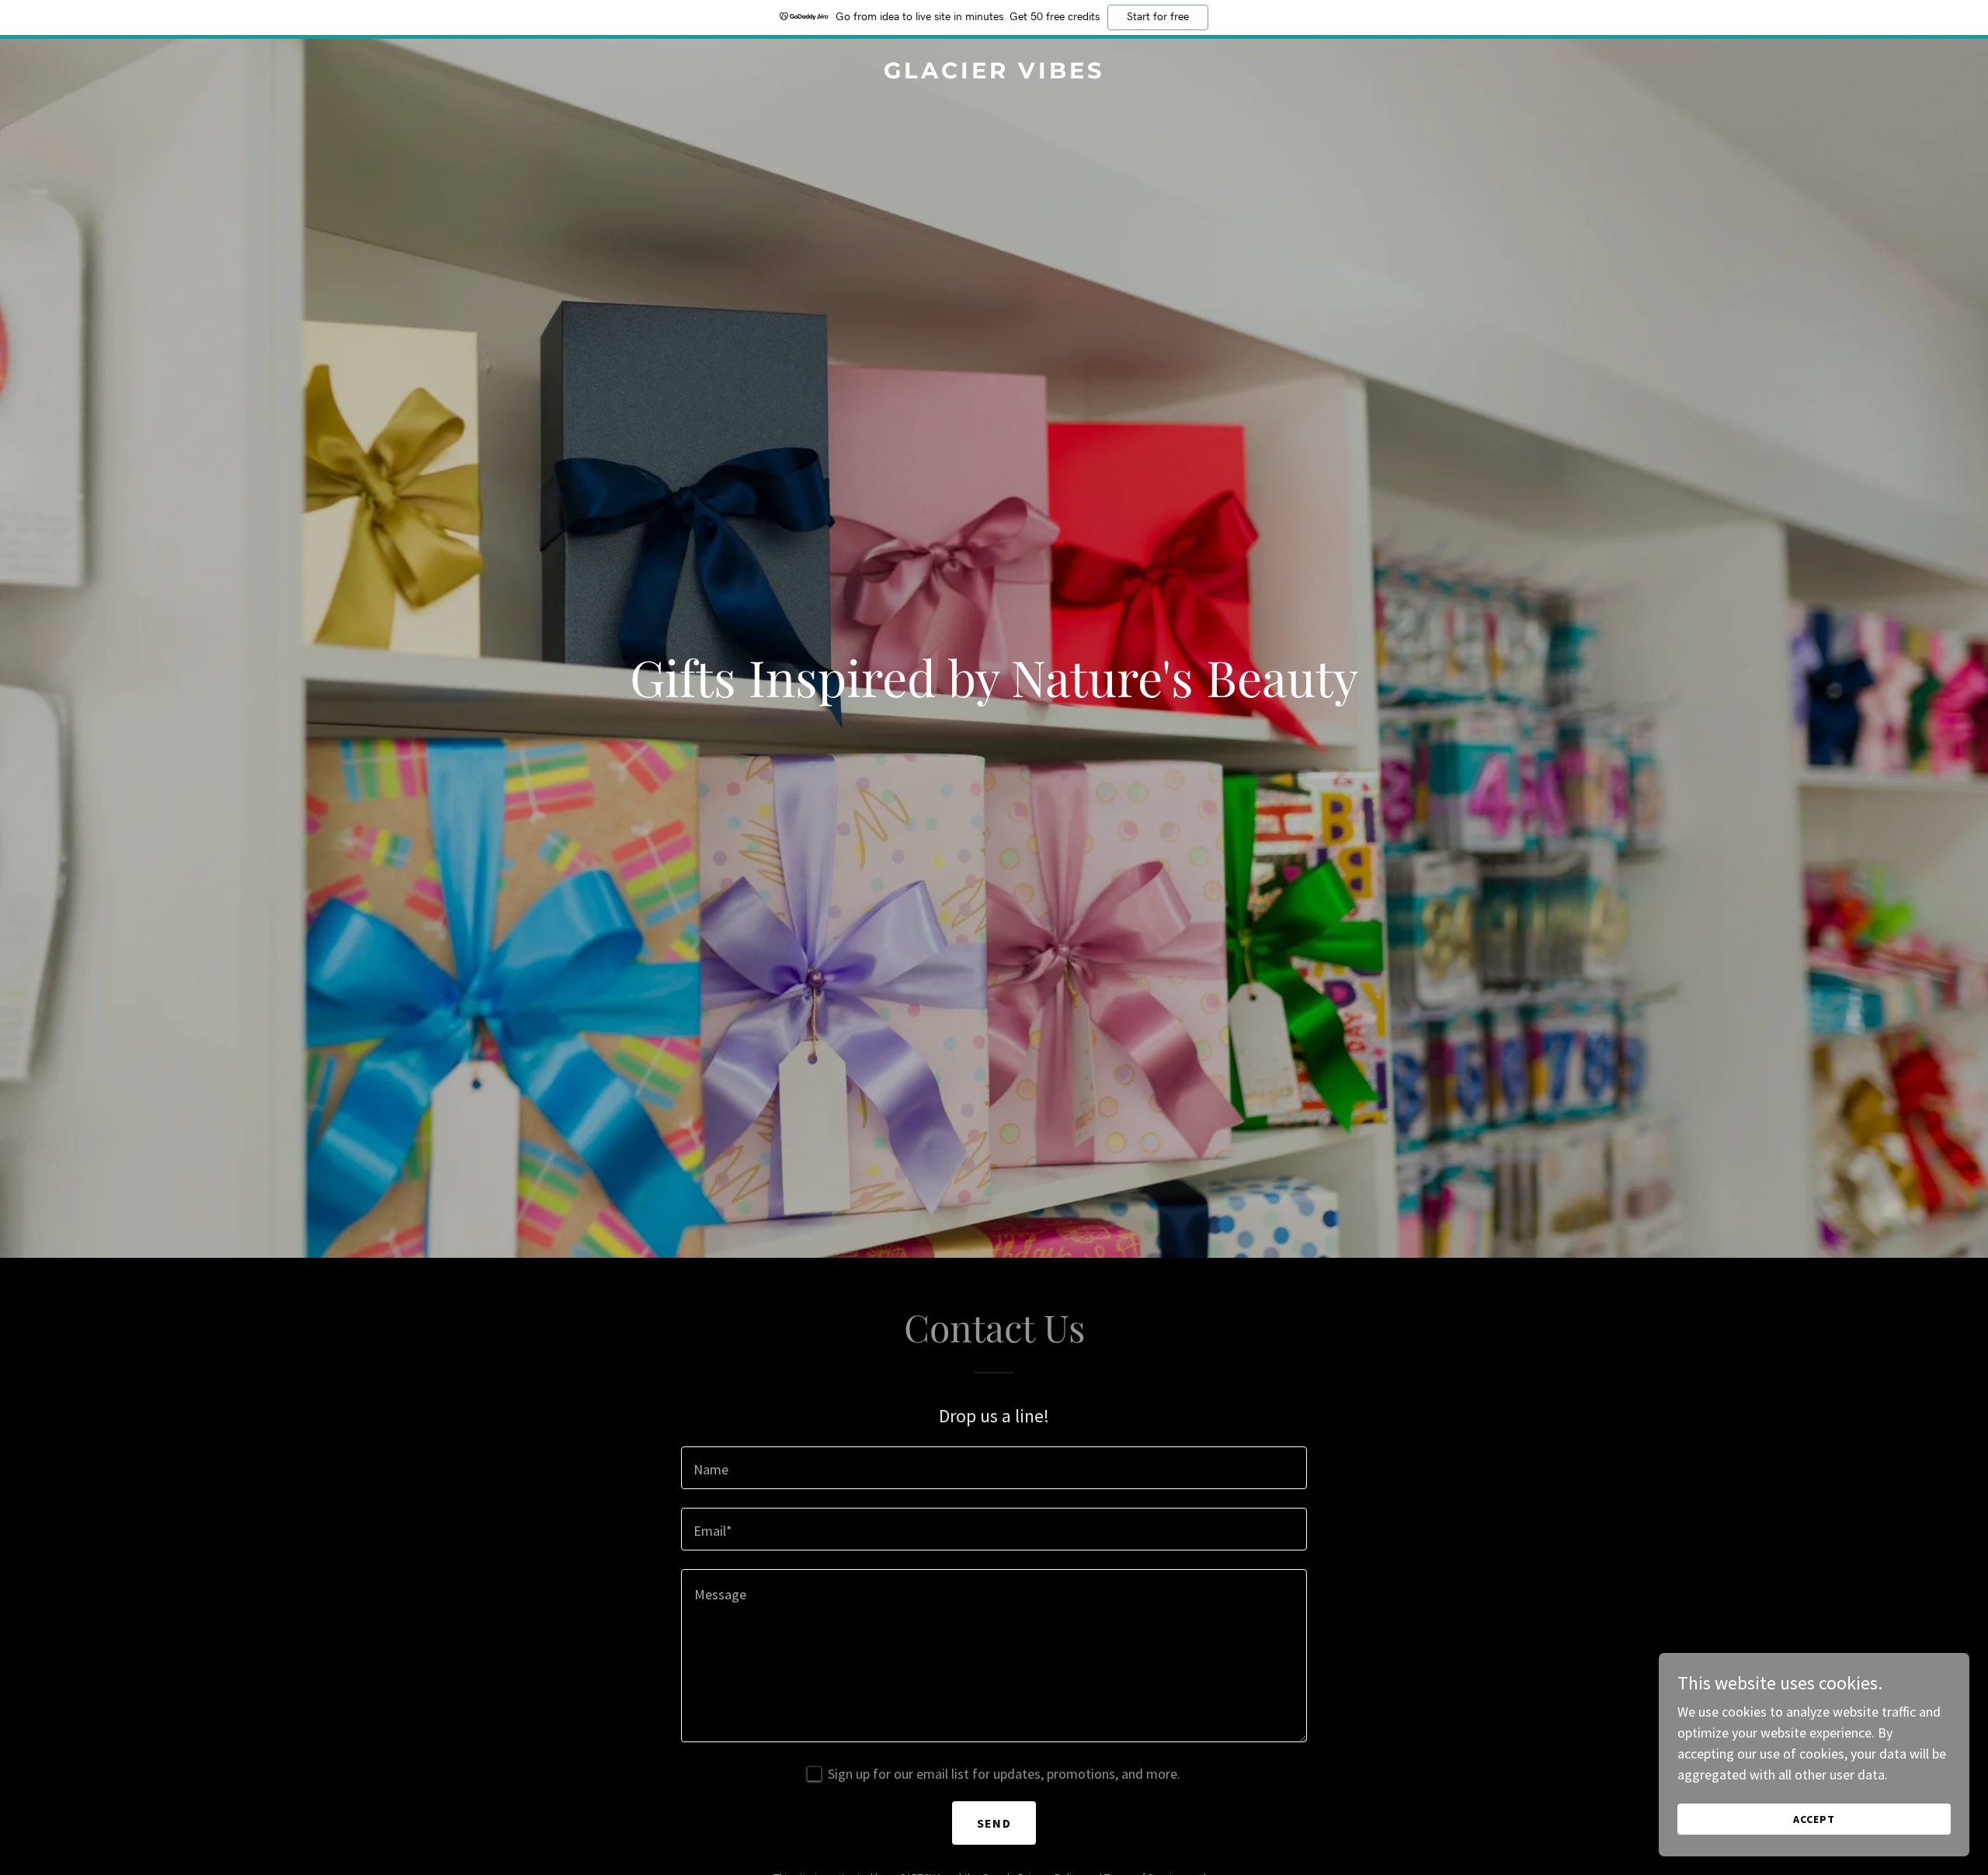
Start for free (1158, 17)
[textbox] (994, 1468)
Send (994, 1823)
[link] (994, 73)
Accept (1814, 1819)
